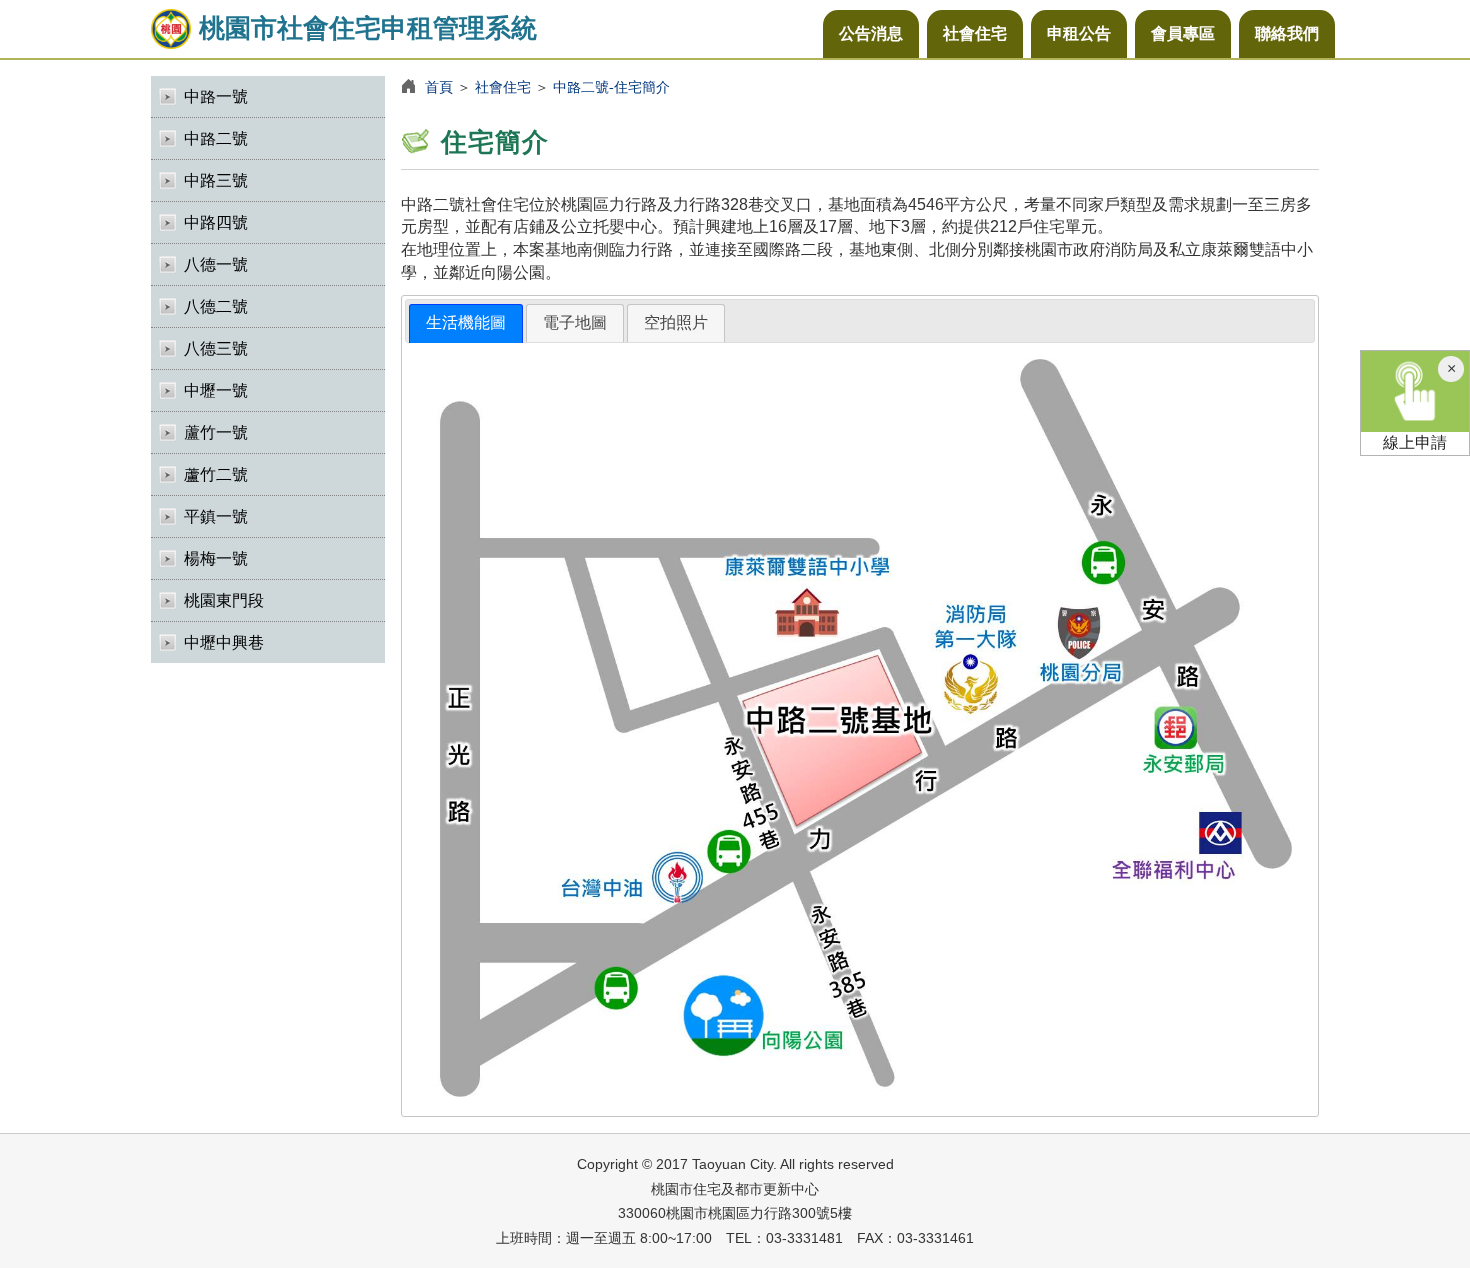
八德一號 (216, 264)
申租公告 (1079, 33)
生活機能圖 (466, 322)
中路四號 (216, 222)
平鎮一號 (216, 516)
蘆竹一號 (216, 432)
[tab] (466, 323)
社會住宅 (975, 33)
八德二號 (216, 306)
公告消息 (871, 33)
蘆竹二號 (216, 474)
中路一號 (216, 96)
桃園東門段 (224, 600)
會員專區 (1183, 33)
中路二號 (216, 138)
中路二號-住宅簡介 (611, 87)
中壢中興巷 (224, 642)
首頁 (439, 87)
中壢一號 (216, 390)
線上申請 (1415, 442)
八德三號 (216, 348)
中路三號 (216, 180)
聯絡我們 (1287, 33)
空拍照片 (676, 322)
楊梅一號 (216, 558)
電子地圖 (575, 322)
